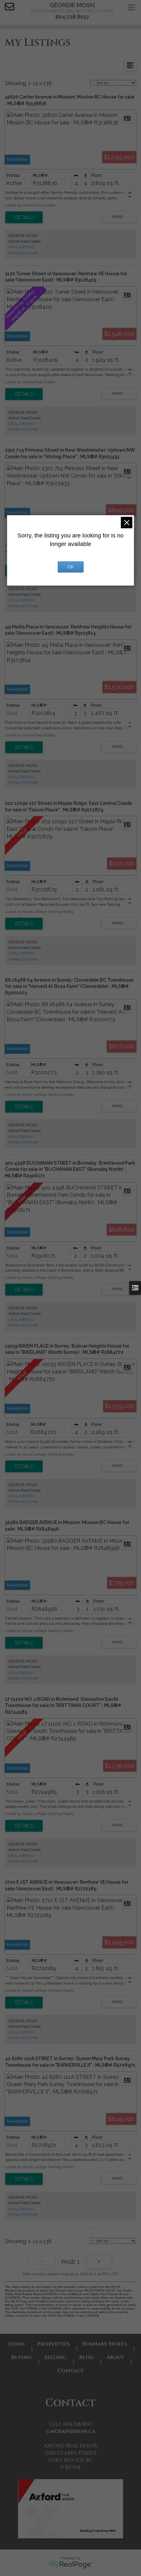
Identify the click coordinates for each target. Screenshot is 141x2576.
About (115, 2357)
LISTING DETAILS (24, 217)
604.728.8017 (72, 17)
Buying (21, 2357)
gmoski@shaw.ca (71, 2431)
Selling (55, 2357)
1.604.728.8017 (21, 247)
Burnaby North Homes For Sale (105, 2344)
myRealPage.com (71, 2565)
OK (70, 567)
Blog (86, 2357)
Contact (71, 2371)
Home (17, 2344)
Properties (54, 2344)
